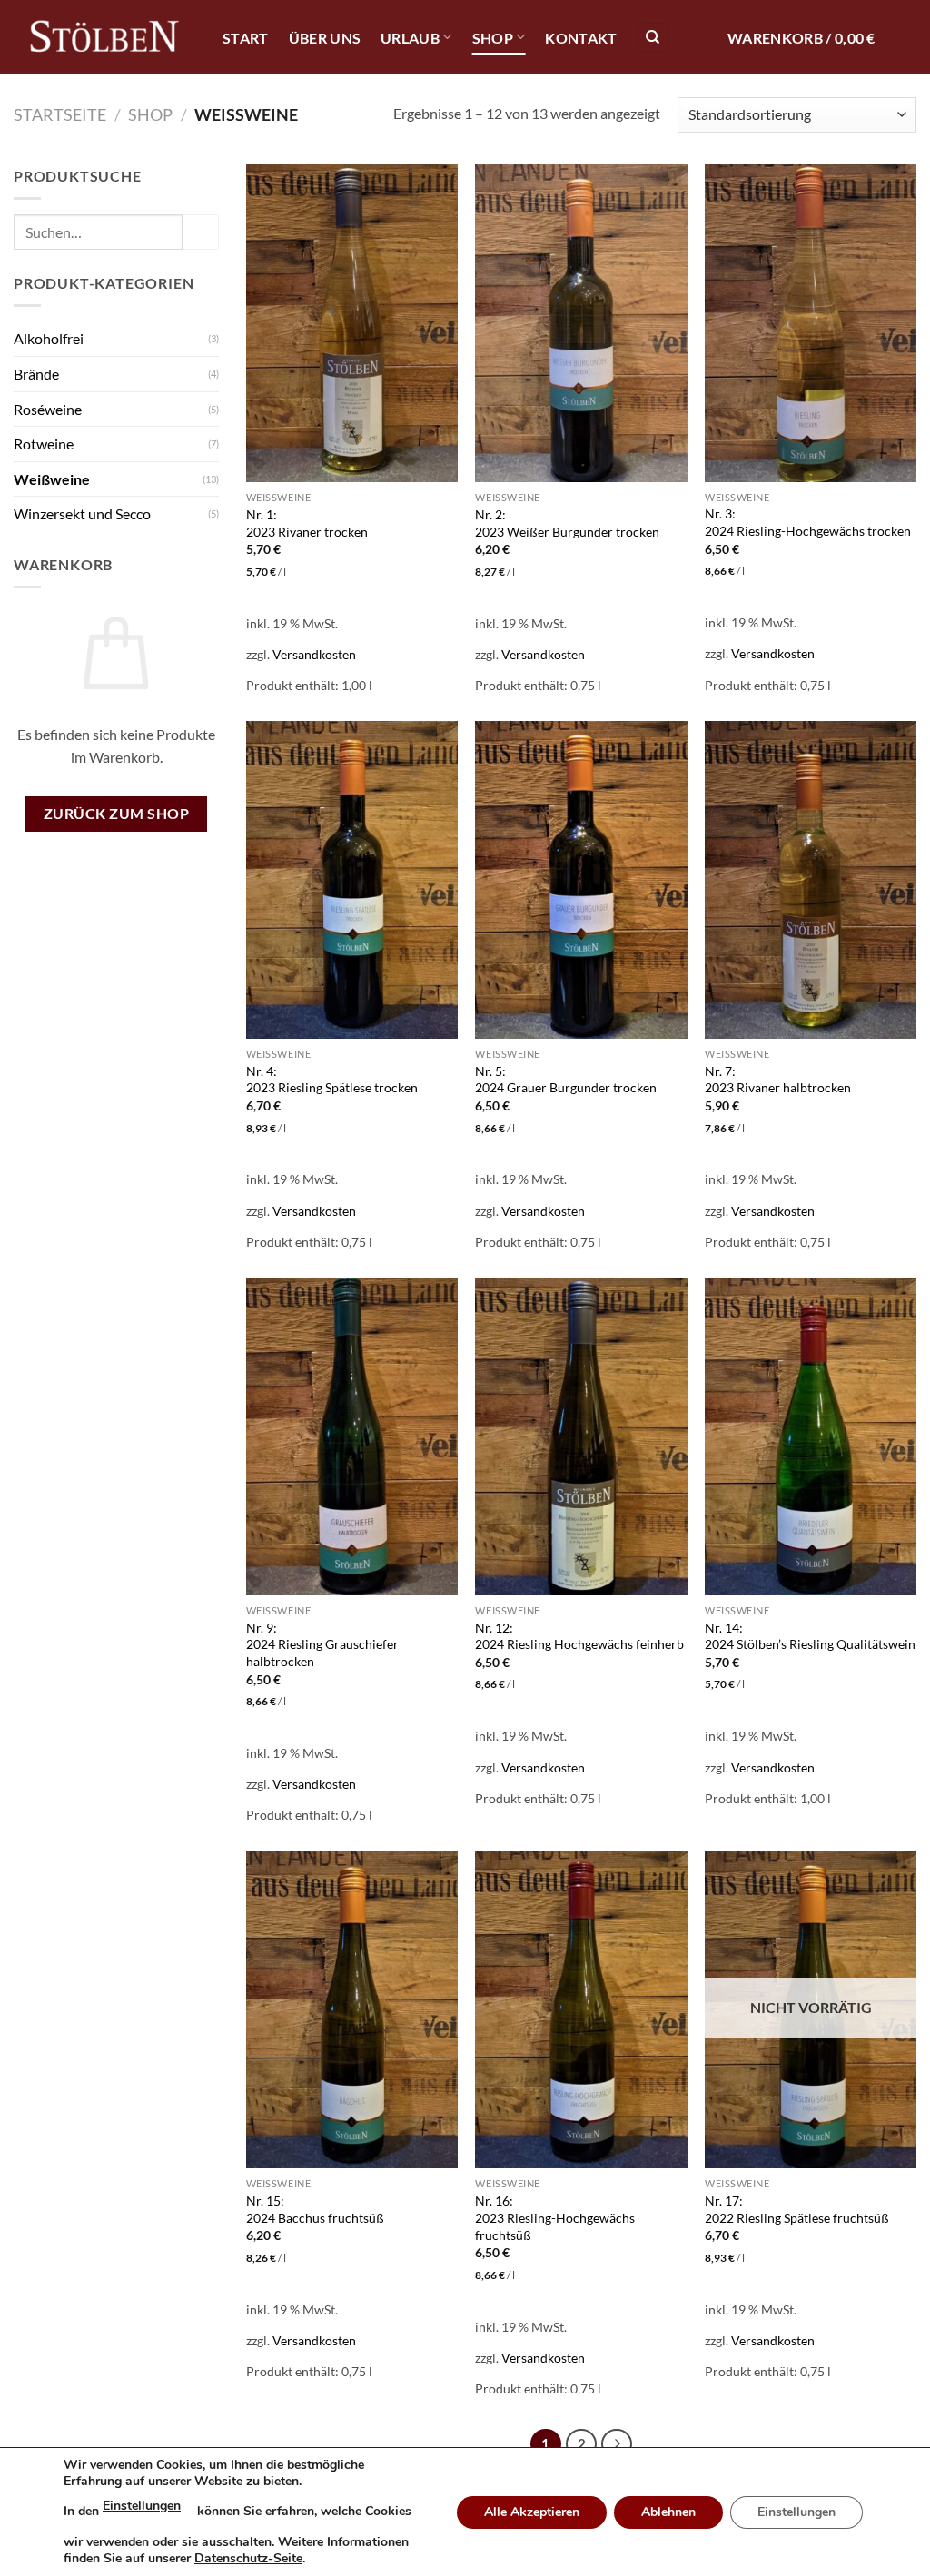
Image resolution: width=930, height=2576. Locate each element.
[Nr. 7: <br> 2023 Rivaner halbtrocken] (811, 880)
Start (246, 38)
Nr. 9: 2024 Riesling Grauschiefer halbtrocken (322, 1644)
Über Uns (325, 38)
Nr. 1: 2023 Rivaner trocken (307, 523)
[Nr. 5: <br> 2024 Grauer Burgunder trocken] (581, 880)
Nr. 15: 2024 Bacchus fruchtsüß (315, 2209)
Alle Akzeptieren (532, 2512)
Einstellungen (142, 2506)
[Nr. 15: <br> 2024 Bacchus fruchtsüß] (352, 2009)
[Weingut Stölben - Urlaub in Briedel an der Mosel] (104, 38)
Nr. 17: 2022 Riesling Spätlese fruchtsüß (797, 2209)
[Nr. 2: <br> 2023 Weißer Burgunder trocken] (581, 323)
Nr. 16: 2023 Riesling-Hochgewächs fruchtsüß (555, 2217)
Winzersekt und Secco (82, 513)
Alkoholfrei (49, 338)
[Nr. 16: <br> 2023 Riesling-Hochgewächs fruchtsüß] (581, 2009)
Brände (36, 374)
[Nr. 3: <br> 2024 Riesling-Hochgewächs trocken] (811, 323)
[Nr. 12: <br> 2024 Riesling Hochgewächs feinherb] (581, 1436)
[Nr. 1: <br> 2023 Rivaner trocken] (352, 323)
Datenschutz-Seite (248, 2558)
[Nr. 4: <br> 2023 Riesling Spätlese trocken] (352, 880)
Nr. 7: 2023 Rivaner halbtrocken (778, 1080)
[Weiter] (617, 2444)
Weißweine (52, 479)
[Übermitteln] (201, 232)
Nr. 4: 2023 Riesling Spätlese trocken (332, 1080)
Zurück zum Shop (116, 814)
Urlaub (410, 38)
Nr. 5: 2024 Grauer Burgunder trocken (566, 1080)
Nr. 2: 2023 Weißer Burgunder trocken (567, 523)
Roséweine (48, 409)
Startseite (60, 114)
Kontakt (581, 38)
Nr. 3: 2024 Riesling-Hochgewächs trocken (808, 522)
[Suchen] (653, 38)
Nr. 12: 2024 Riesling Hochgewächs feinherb (579, 1636)
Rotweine (44, 444)
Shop (493, 38)
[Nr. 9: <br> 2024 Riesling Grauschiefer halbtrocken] (352, 1436)
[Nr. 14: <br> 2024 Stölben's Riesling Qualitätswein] (811, 1436)
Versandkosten (314, 654)
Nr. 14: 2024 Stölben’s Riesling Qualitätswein (810, 1636)
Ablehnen (668, 2512)
